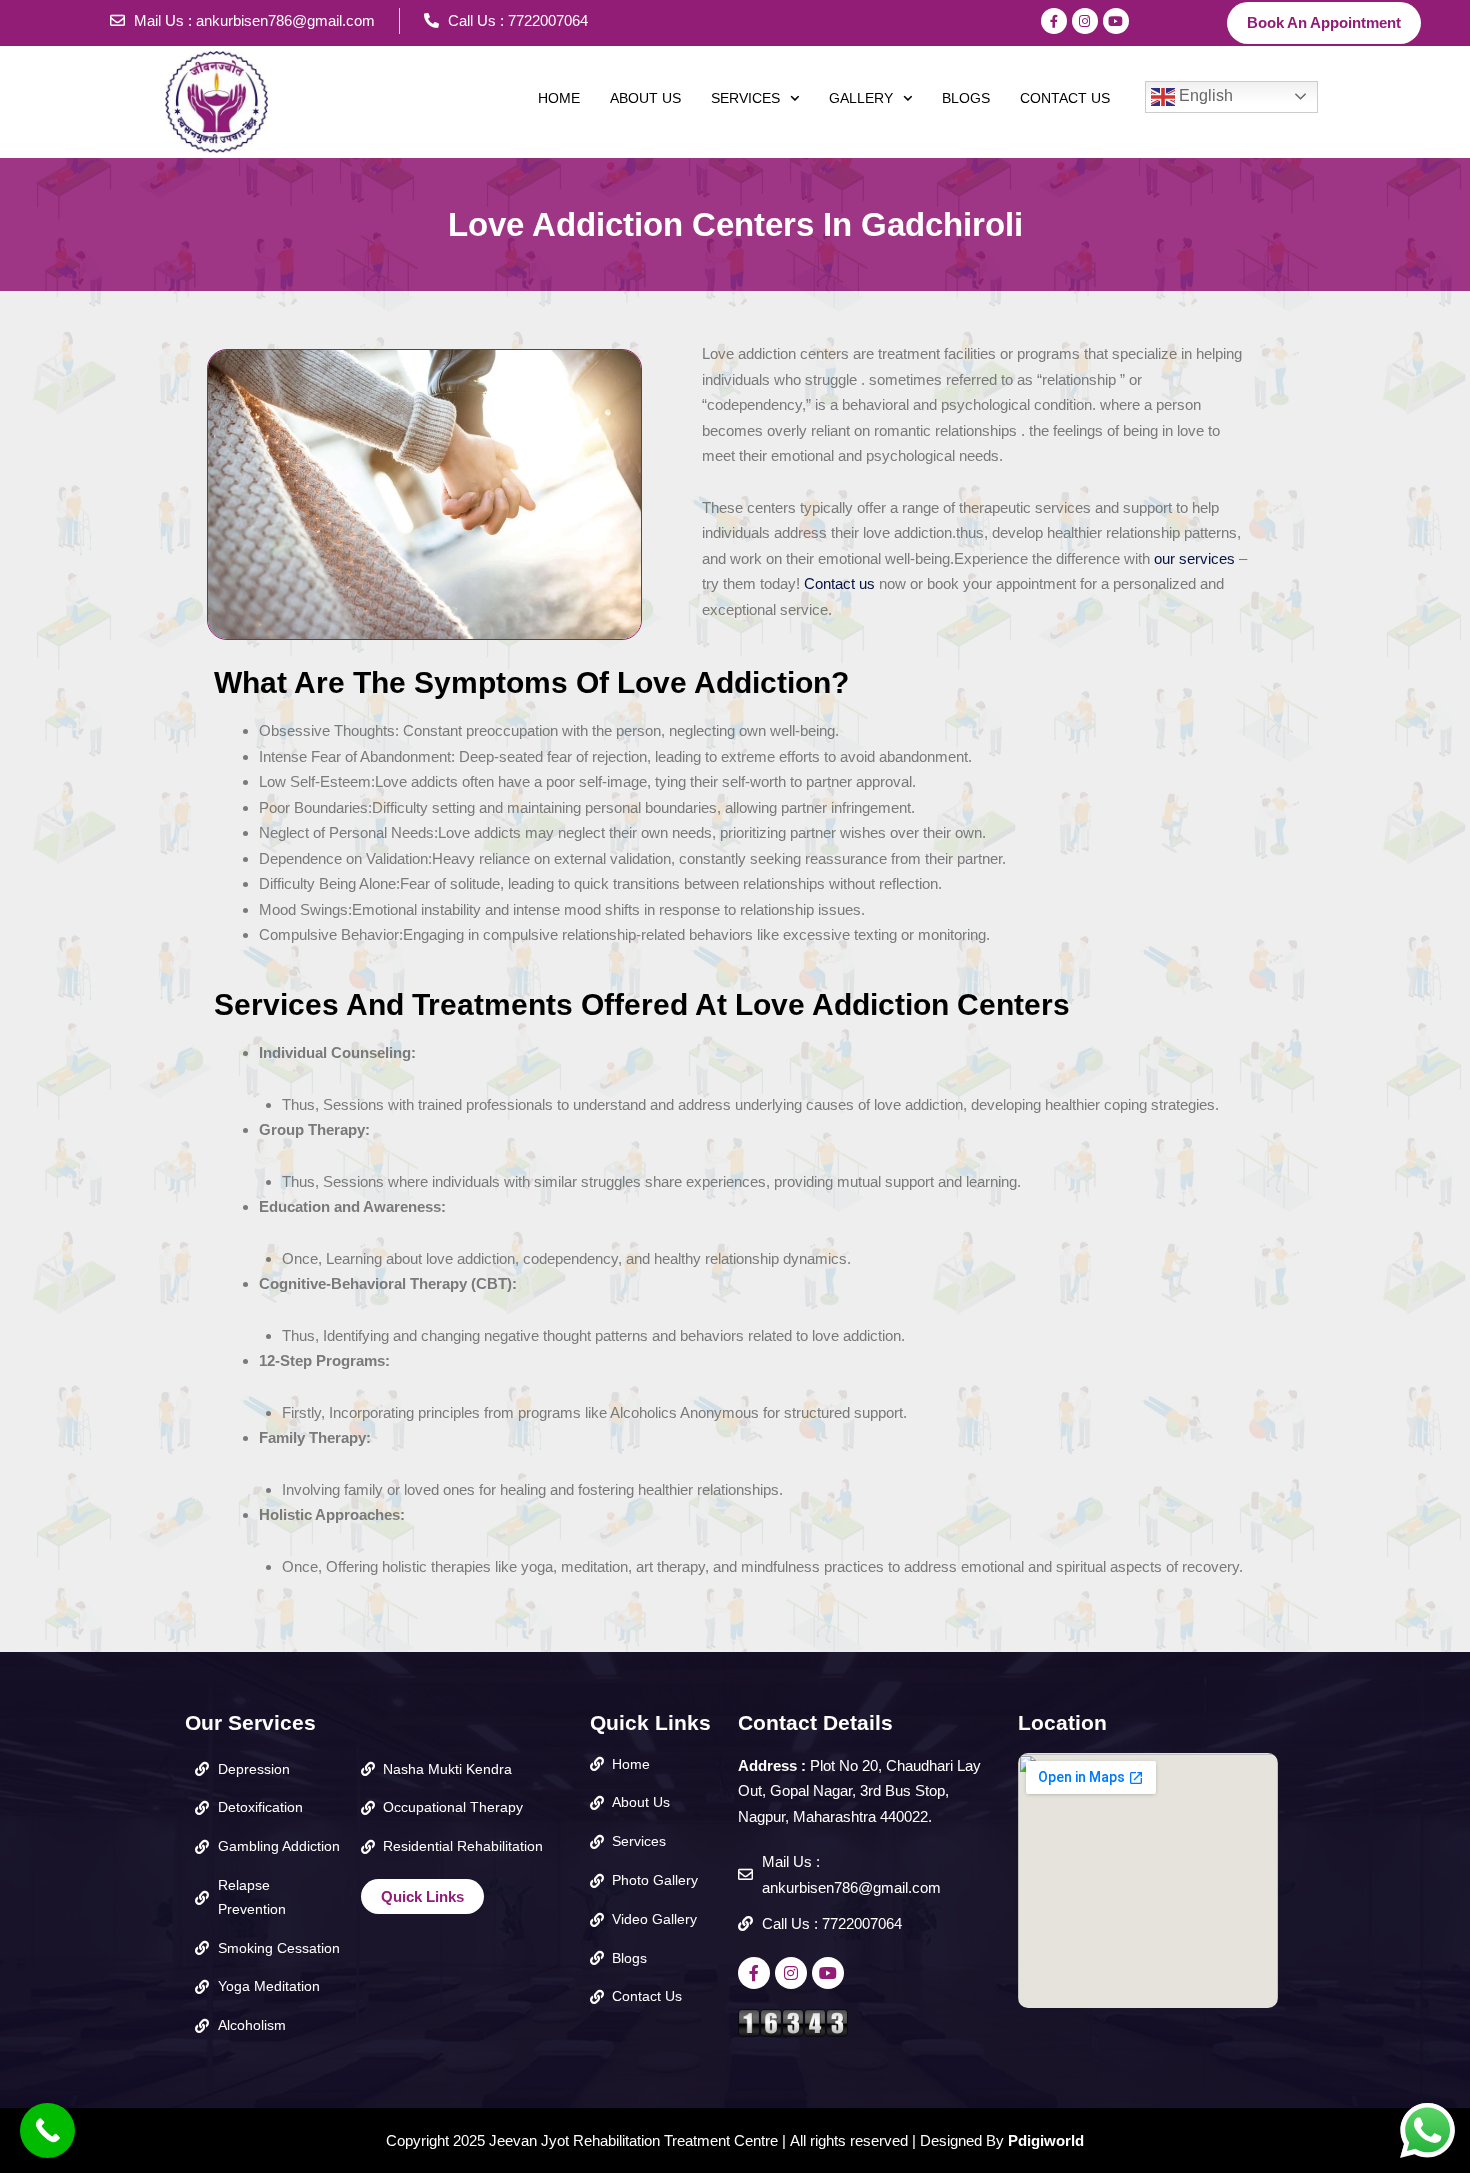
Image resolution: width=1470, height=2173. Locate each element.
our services (1194, 558)
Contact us (837, 583)
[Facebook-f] (1054, 21)
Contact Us (1065, 98)
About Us (645, 98)
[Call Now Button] (47, 2130)
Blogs (966, 98)
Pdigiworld (1046, 2140)
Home (559, 98)
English (1204, 95)
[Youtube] (1116, 21)
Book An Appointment (1324, 22)
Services (745, 98)
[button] (755, 98)
